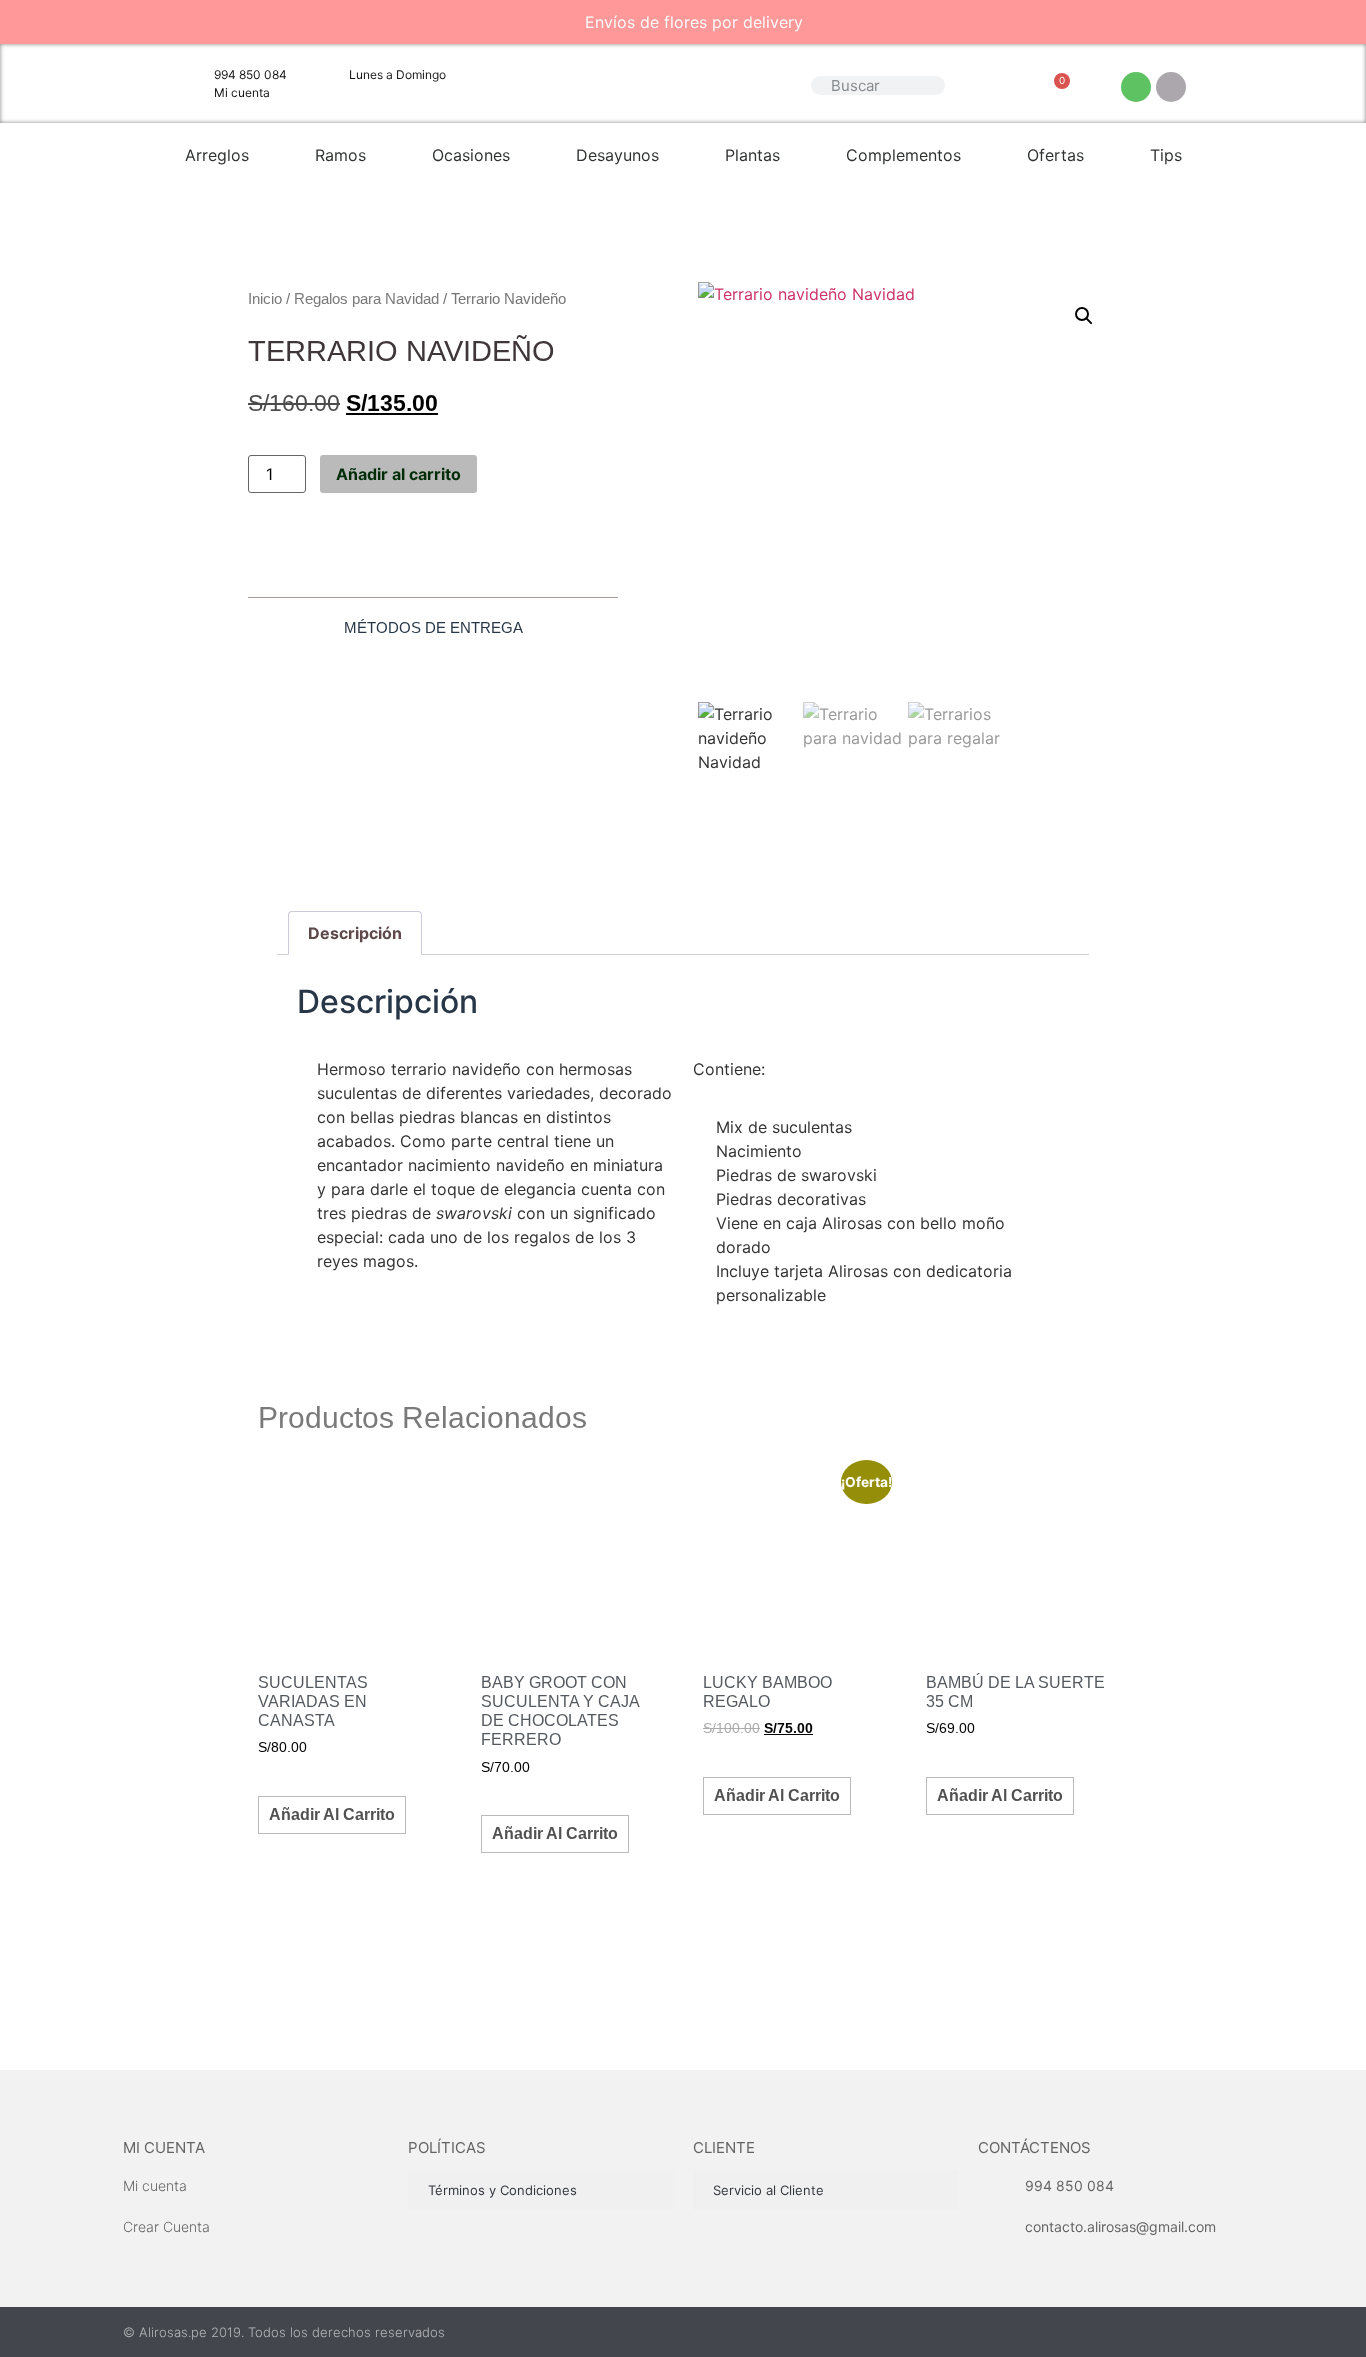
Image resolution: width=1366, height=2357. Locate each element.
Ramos (340, 155)
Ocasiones (471, 155)
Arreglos (217, 155)
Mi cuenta (164, 2147)
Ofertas (1055, 155)
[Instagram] (1171, 87)
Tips (1166, 155)
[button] (1084, 316)
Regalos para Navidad (366, 298)
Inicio (265, 298)
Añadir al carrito (398, 474)
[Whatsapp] (1136, 87)
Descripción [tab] (355, 933)
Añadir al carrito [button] (332, 1814)
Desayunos (617, 155)
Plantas (752, 155)
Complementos (903, 155)
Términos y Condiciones (502, 2190)
